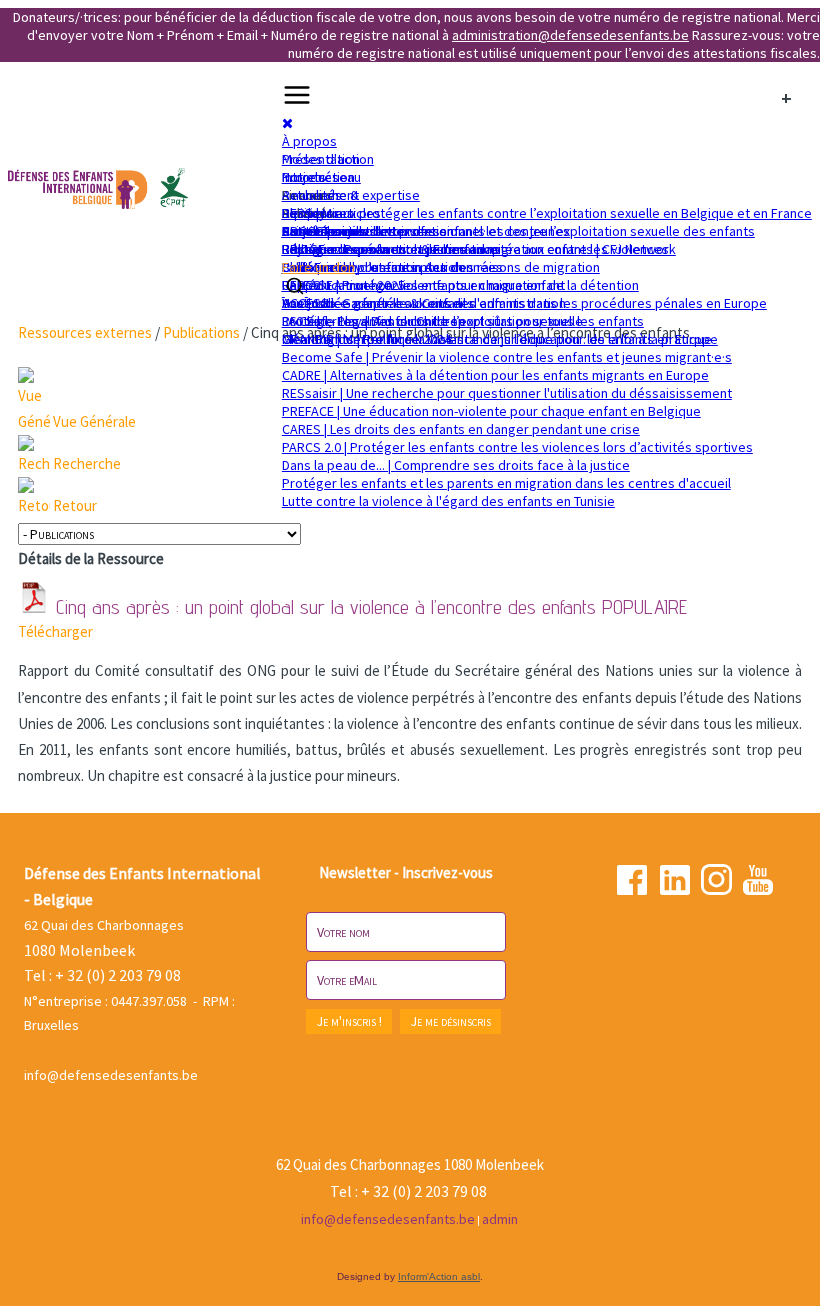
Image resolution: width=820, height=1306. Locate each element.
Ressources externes (85, 332)
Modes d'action (328, 159)
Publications (201, 332)
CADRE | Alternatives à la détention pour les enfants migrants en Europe (495, 375)
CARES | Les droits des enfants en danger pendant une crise (461, 429)
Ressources (318, 213)
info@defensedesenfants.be (111, 1075)
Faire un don (318, 267)
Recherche (87, 463)
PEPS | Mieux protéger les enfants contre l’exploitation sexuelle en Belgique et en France (547, 213)
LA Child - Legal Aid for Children (373, 321)
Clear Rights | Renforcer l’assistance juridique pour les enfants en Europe (500, 339)
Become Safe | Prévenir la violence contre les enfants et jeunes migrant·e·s (507, 357)
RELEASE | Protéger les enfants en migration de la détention (460, 285)
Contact (305, 231)
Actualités (312, 195)
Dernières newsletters (349, 231)
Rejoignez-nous (328, 249)
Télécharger (55, 631)
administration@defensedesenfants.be (570, 35)
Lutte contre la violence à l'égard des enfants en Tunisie (448, 501)
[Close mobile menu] (287, 123)
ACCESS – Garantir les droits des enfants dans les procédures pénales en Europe (524, 303)
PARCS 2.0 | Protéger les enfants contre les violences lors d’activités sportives (517, 447)
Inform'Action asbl (439, 1276)
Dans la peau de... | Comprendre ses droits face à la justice (456, 465)
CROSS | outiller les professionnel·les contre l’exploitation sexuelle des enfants (518, 231)
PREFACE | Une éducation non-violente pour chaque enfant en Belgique (491, 411)
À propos (309, 141)
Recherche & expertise (351, 195)
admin (500, 1219)
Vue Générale (94, 421)
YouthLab (309, 303)
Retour (75, 505)
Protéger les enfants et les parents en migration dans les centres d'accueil (506, 483)
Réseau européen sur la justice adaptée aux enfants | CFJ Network (479, 249)
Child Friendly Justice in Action (372, 267)
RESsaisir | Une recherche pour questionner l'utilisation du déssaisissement (507, 393)
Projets (304, 177)
